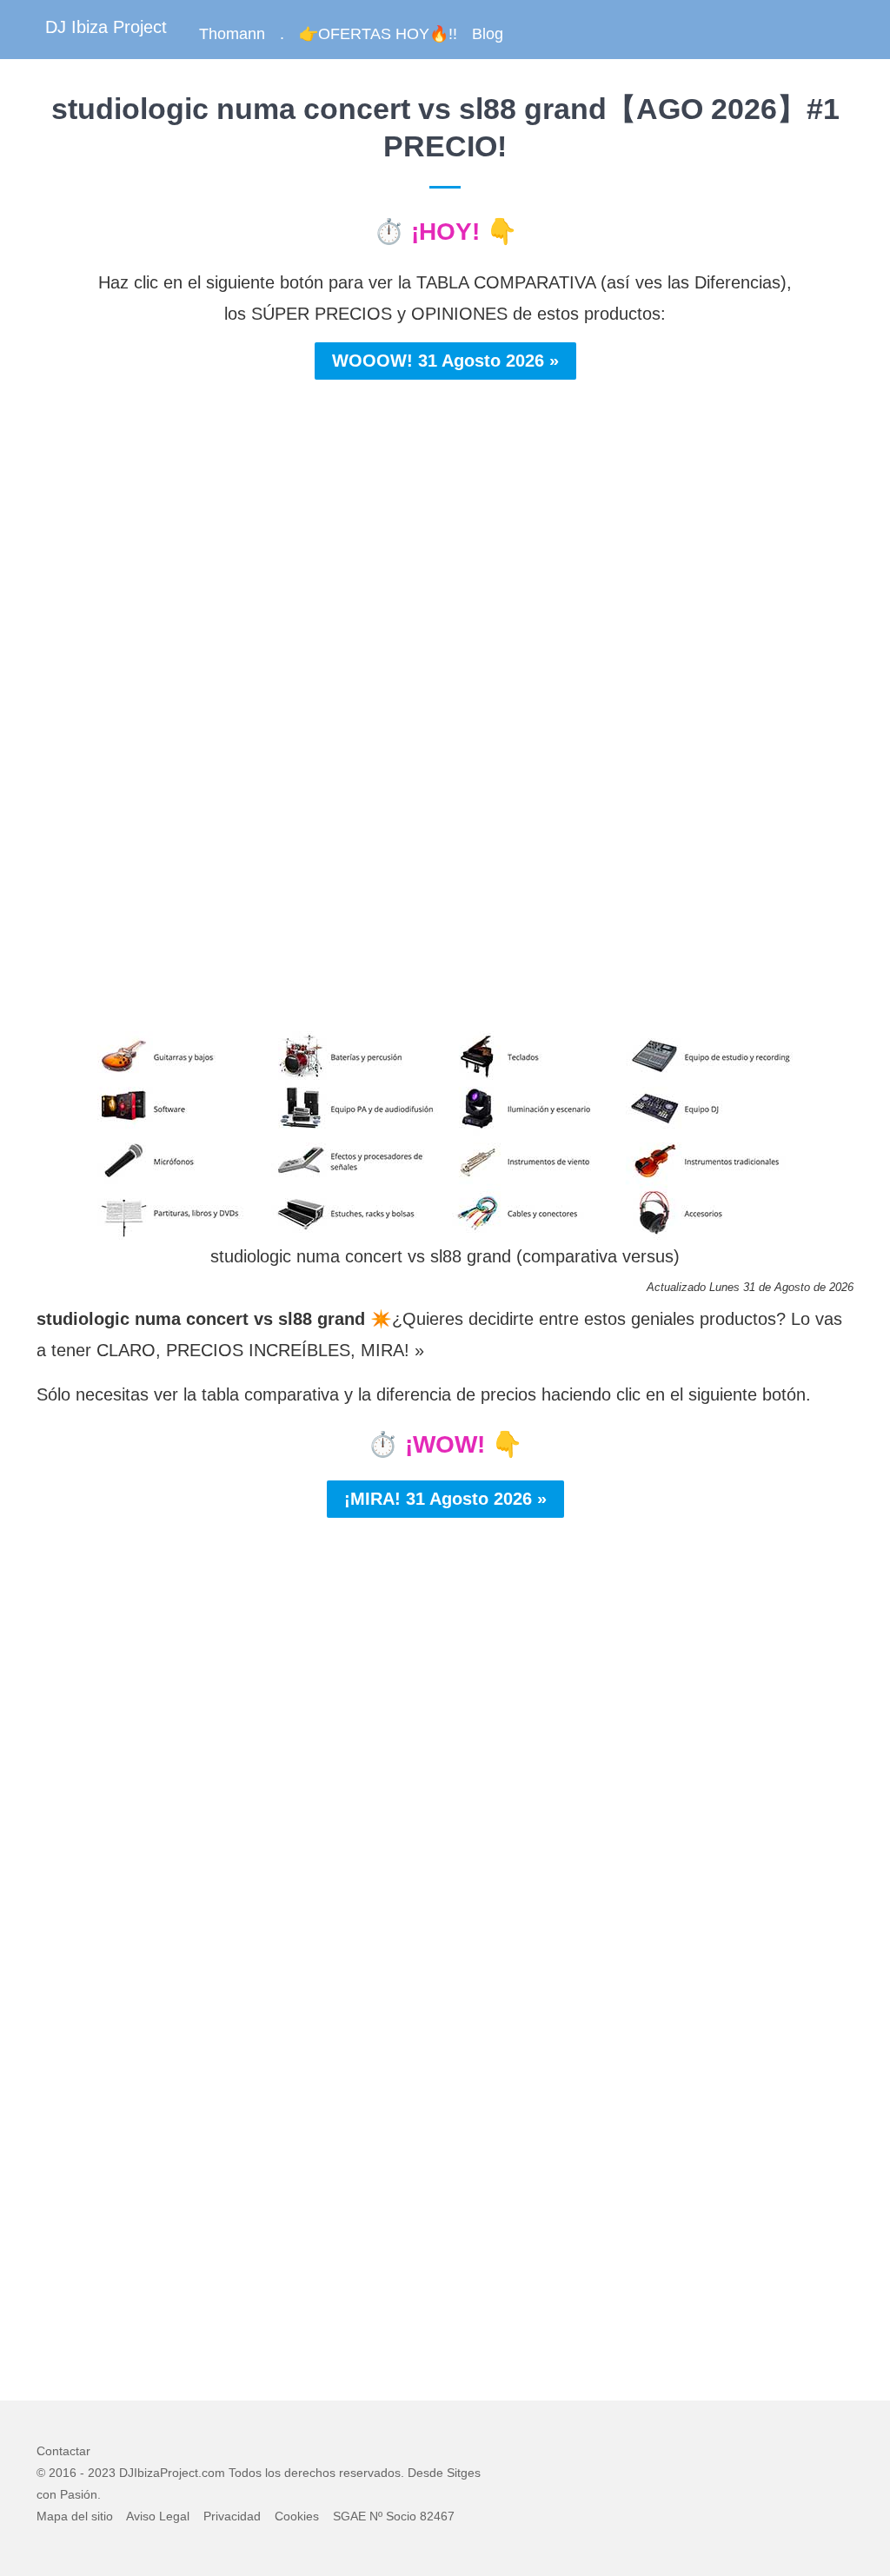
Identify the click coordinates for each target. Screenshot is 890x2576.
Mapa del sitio (75, 2516)
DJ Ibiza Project (106, 27)
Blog (488, 34)
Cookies (297, 2516)
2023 (102, 2473)
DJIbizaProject (159, 2473)
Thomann (232, 34)
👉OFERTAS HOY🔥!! (378, 34)
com (213, 2473)
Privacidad (232, 2516)
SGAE (349, 2516)
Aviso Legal (158, 2516)
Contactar (63, 2451)
